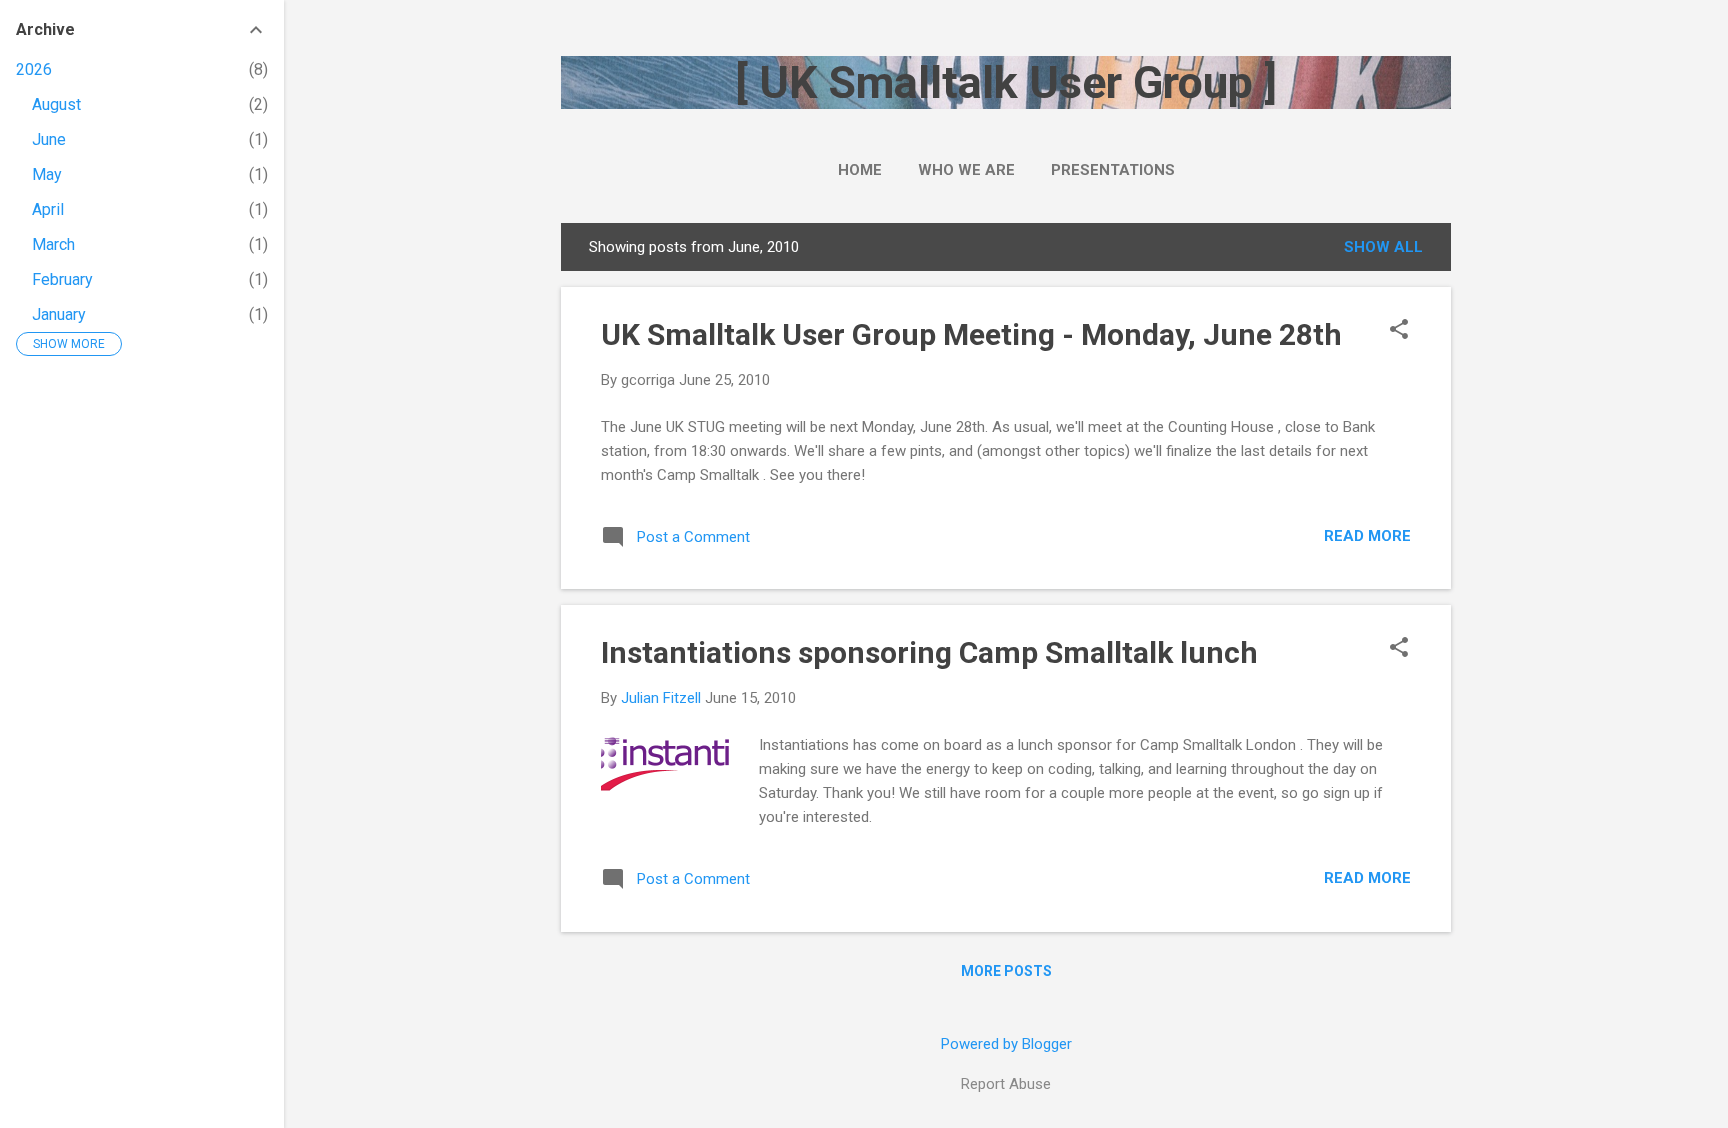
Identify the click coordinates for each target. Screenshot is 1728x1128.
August (56, 104)
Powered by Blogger (1006, 1044)
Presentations (1113, 170)
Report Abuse (1006, 1084)
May (47, 174)
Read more (1367, 536)
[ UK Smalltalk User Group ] (1006, 82)
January (59, 314)
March (53, 244)
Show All (1383, 247)
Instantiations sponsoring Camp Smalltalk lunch (929, 652)
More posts (1006, 971)
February (62, 279)
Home (860, 170)
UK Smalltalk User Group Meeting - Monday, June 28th (971, 334)
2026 (34, 69)
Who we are (966, 170)
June (49, 139)
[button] (1399, 331)
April (48, 209)
